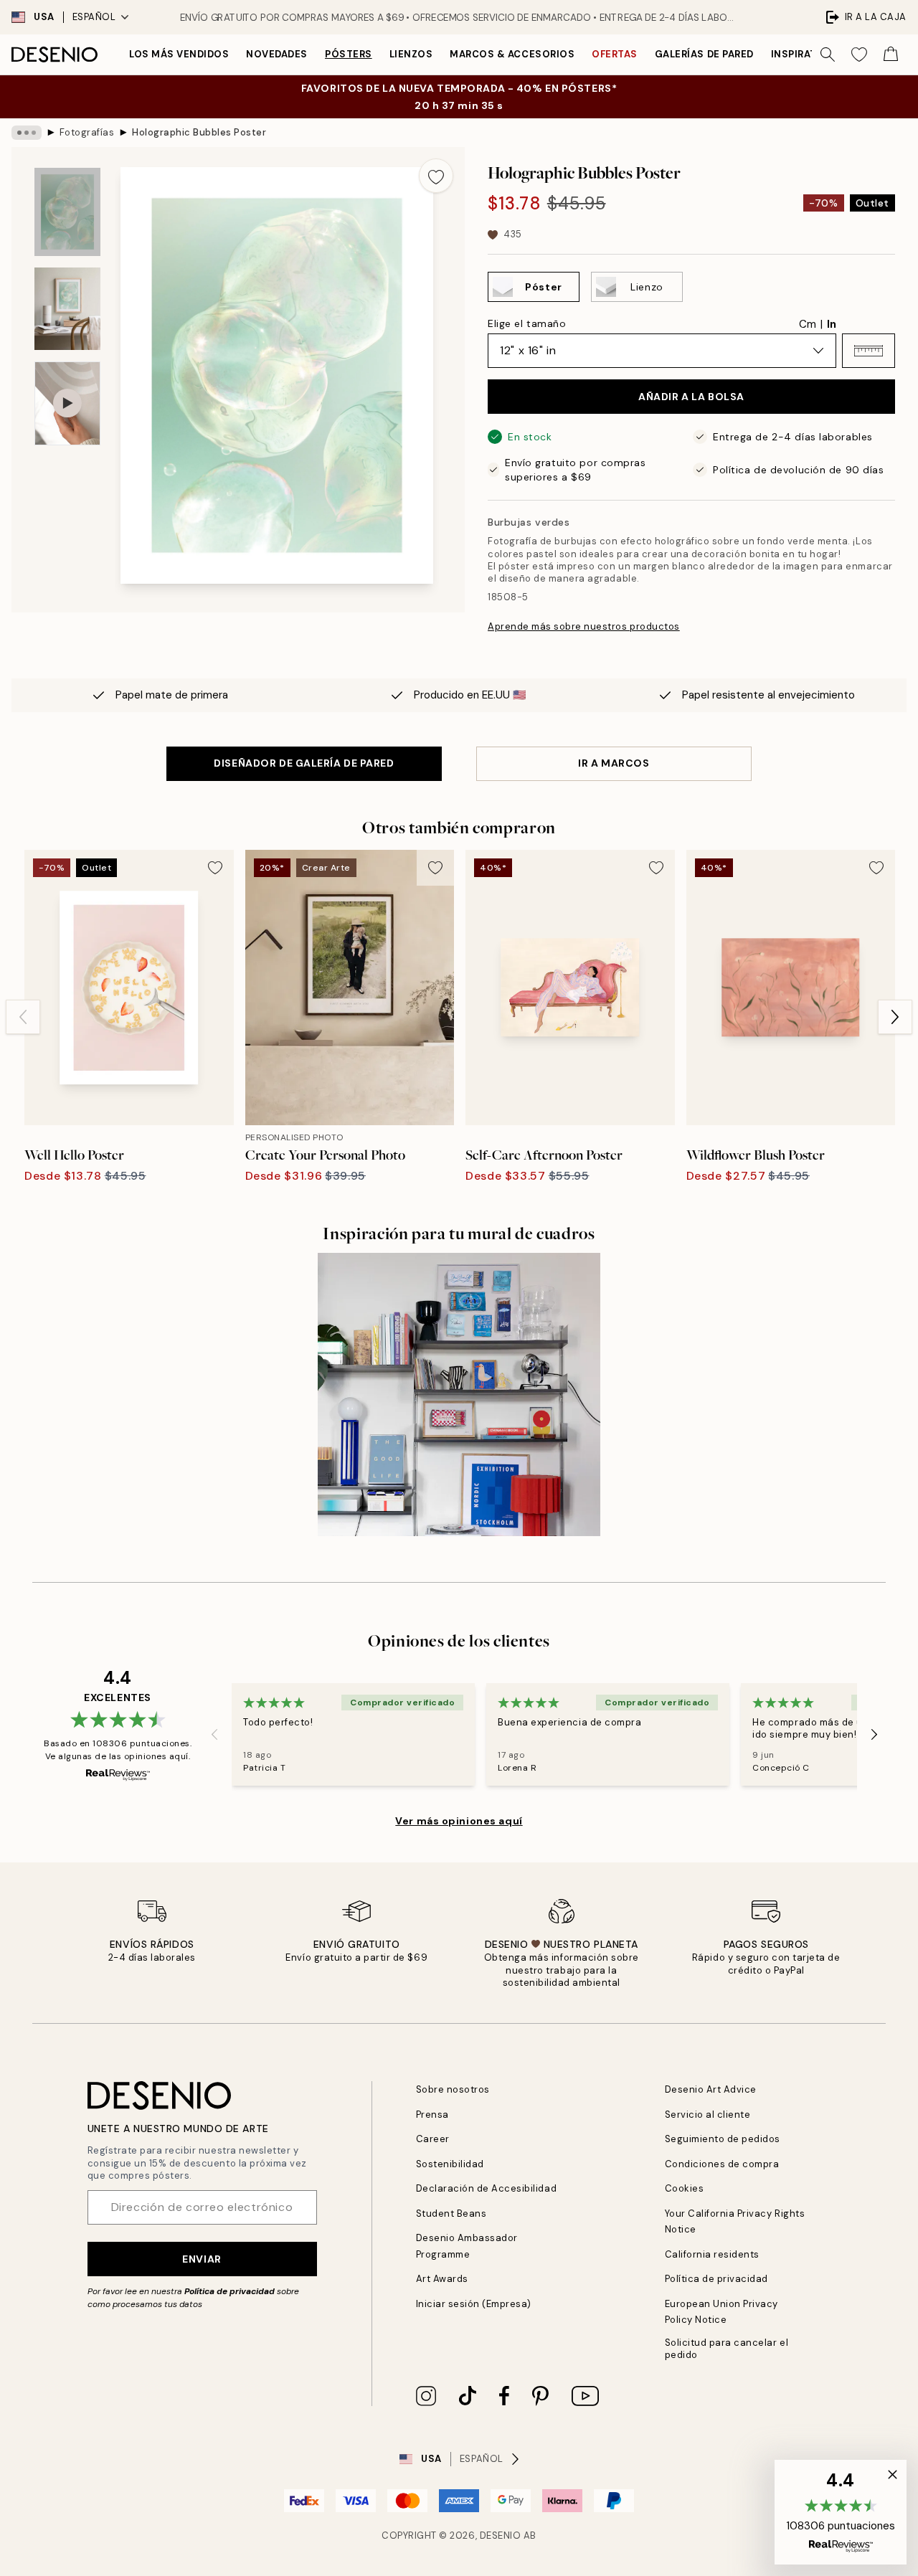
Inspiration (804, 54)
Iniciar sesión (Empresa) (474, 2304)
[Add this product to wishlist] (436, 176)
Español (94, 17)
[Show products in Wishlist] (859, 55)
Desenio (501, 2535)
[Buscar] (828, 55)
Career (433, 2139)
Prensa (432, 2115)
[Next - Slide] (895, 1017)
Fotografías (87, 132)
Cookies (685, 2188)
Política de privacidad (229, 2291)
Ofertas (615, 54)
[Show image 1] (67, 212)
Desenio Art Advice (711, 2089)
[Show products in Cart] (891, 55)
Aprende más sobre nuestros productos (584, 626)
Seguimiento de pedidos (723, 2139)
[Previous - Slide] (23, 1017)
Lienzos (411, 54)
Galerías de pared (704, 54)
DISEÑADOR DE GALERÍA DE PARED (304, 763)
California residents (712, 2254)
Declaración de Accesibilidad (487, 2188)
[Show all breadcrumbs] (27, 133)
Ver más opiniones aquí (459, 1821)
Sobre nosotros (453, 2089)
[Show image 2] (67, 309)
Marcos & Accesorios (512, 54)
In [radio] (832, 324)
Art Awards (442, 2279)
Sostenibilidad (450, 2164)
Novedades (277, 54)
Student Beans (451, 2213)
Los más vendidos (179, 54)
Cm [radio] (808, 324)
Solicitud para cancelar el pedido (727, 2349)
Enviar (202, 2259)
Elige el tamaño (527, 323)
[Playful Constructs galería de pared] (459, 1394)
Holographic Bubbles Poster (199, 132)
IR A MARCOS (614, 763)
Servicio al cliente (708, 2115)
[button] (869, 351)
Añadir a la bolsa (691, 397)
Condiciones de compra (722, 2164)
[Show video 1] (67, 403)
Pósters (349, 54)
